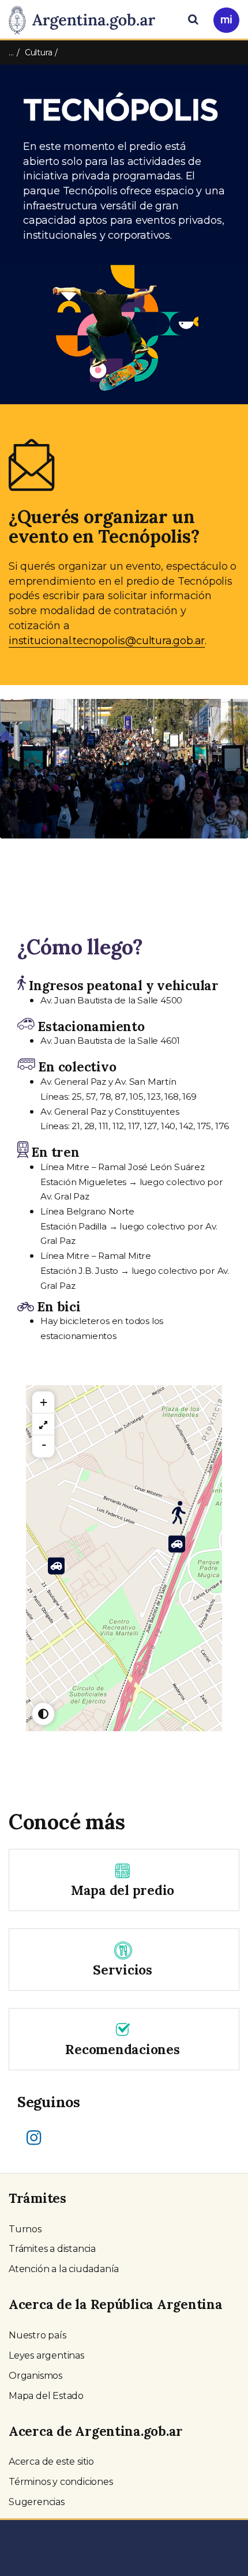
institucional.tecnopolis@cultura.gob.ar (107, 641)
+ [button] (44, 1402)
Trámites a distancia (52, 2249)
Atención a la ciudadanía (64, 2269)
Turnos (25, 2229)
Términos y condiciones (61, 2482)
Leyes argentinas (46, 2355)
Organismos (35, 2376)
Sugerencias (37, 2502)
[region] (43, 1424)
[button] (19, 779)
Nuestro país (37, 2335)
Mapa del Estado (46, 2396)
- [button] (44, 1445)
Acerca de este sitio (51, 2462)
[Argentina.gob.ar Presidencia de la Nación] (86, 18)
